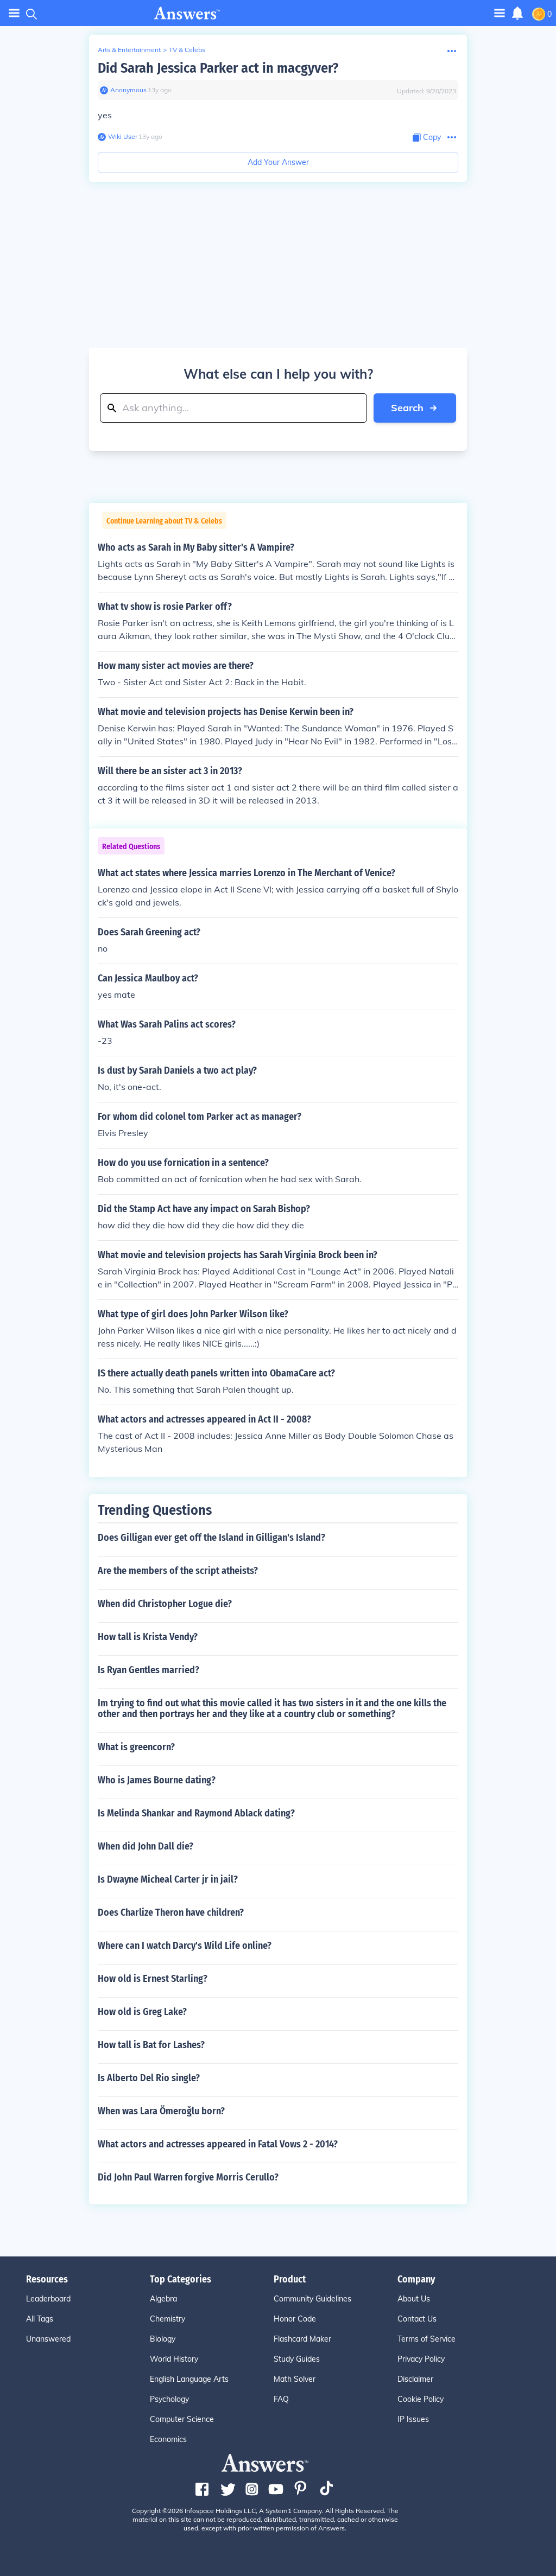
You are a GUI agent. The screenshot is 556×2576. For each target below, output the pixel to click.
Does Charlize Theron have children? (171, 1912)
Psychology (169, 2399)
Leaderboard (48, 2299)
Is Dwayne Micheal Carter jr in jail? (168, 1879)
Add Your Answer (278, 162)
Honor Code (295, 2319)
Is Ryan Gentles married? (149, 1670)
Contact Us (417, 2319)
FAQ (281, 2399)
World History (174, 2359)
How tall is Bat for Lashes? (151, 2045)
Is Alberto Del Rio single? (149, 2078)
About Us (414, 2299)
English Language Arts (189, 2379)
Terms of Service (427, 2339)
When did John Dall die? (146, 1846)
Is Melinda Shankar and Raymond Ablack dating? (196, 1813)
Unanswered (48, 2339)
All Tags (40, 2319)
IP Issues (413, 2419)
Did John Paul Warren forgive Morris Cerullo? (188, 2177)
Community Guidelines (312, 2299)
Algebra (163, 2299)
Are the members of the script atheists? (178, 1571)
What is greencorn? (136, 1747)
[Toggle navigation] (14, 13)
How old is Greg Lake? (142, 2012)
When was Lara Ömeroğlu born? (161, 2111)
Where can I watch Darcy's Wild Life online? (185, 1946)
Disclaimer (415, 2379)
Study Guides (297, 2359)
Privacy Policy (421, 2359)
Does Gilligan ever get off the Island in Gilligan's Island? (211, 1538)
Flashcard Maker (302, 2339)
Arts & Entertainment (129, 50)
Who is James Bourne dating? (157, 1780)
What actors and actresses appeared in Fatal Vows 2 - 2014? (218, 2144)
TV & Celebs (187, 50)
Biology (163, 2339)
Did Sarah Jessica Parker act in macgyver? (218, 68)
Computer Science (182, 2419)
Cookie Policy (421, 2399)
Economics (168, 2439)
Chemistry (168, 2319)
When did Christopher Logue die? (165, 1604)
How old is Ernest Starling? (153, 1979)
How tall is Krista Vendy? (148, 1637)
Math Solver (295, 2379)
